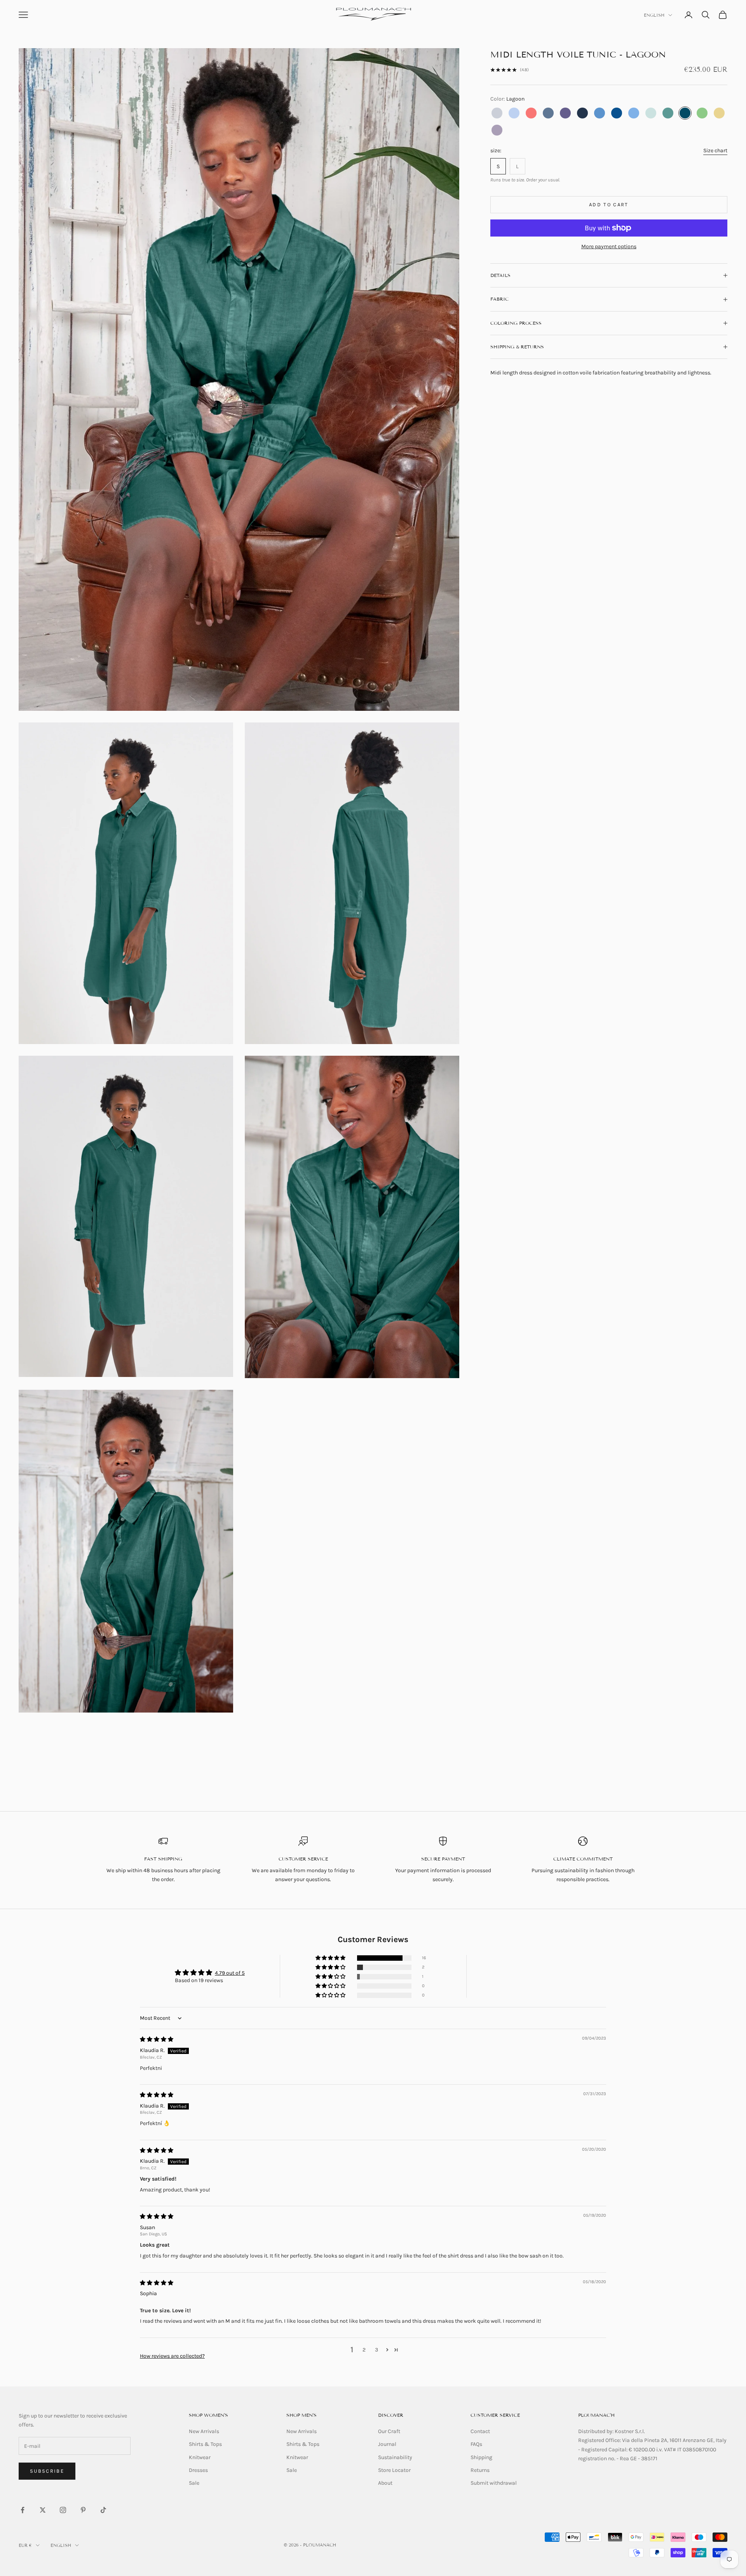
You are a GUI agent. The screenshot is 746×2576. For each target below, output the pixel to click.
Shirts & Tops (205, 2444)
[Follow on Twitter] (43, 2510)
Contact (480, 2431)
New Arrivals (204, 2431)
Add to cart (609, 205)
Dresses (198, 2470)
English (654, 15)
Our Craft (389, 2431)
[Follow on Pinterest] (83, 2510)
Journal (387, 2444)
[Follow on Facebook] (23, 2510)
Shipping (481, 2457)
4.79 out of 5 (230, 1973)
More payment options (609, 246)
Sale (194, 2483)
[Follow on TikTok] (103, 2510)
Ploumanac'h (596, 2415)
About (385, 2483)
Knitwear (200, 2457)
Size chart (715, 151)
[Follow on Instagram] (63, 2510)
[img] (157, 2039)
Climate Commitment (583, 1859)
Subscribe (47, 2471)
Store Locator (394, 2470)
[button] (331, 1958)
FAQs (476, 2444)
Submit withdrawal (494, 2483)
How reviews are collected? (172, 2356)
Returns (480, 2470)
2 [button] (364, 2350)
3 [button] (376, 2350)
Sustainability (395, 2457)
